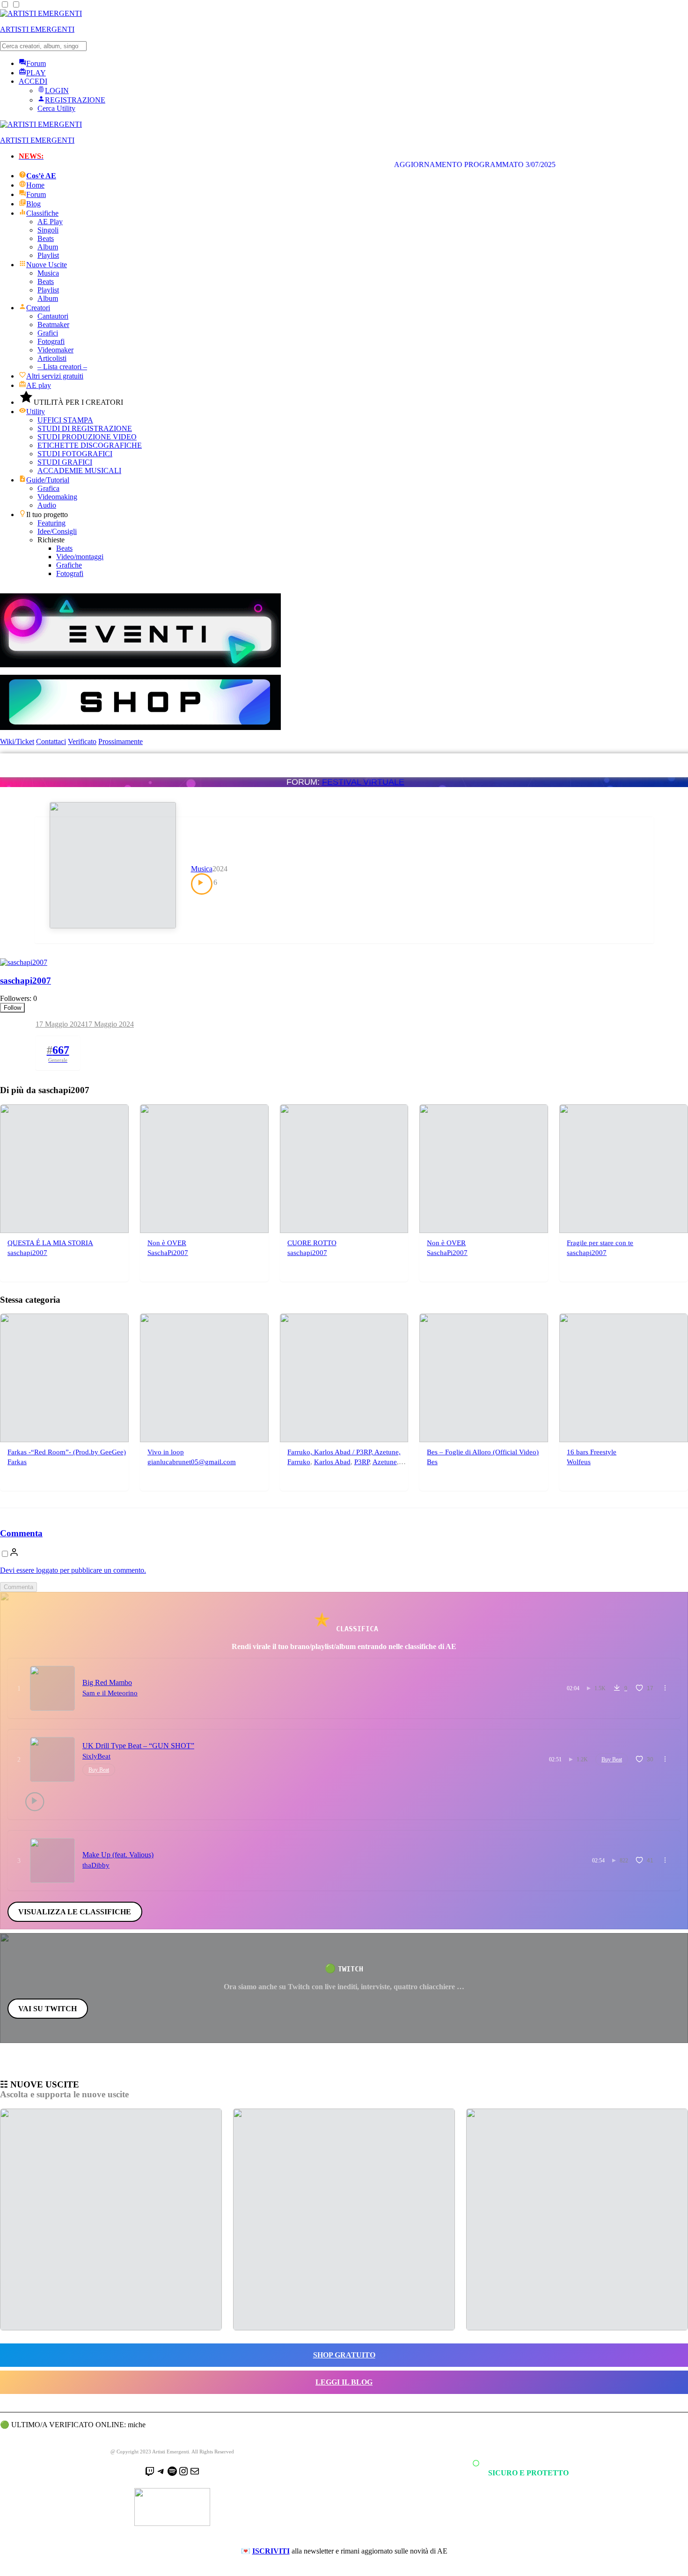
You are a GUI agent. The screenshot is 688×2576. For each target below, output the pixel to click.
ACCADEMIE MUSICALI (79, 471)
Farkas (17, 1462)
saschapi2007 (26, 981)
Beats (46, 238)
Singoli (48, 230)
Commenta (21, 1533)
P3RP (362, 1462)
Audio (47, 505)
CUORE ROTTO (312, 1243)
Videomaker (55, 350)
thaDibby (96, 1865)
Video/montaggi (80, 557)
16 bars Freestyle (592, 1452)
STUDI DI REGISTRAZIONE (85, 428)
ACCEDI (33, 81)
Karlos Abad (332, 1462)
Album (48, 247)
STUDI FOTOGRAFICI (75, 454)
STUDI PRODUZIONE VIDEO (87, 437)
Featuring (51, 523)
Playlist (48, 255)
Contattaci (51, 741)
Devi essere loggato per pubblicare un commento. (73, 1570)
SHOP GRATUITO (344, 2355)
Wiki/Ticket (17, 741)
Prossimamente (121, 741)
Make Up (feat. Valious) (118, 1855)
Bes (432, 1462)
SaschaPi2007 (168, 1253)
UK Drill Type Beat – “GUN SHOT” (138, 1746)
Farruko (299, 1462)
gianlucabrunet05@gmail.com (192, 1462)
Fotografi (51, 341)
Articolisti (52, 358)
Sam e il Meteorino (110, 1693)
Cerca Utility (56, 108)
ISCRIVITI (271, 2551)
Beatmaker (53, 325)
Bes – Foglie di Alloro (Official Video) (483, 1452)
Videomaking (57, 497)
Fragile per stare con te (600, 1243)
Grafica (48, 488)
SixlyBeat (96, 1756)
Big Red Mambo (107, 1682)
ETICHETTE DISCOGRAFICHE (90, 445)
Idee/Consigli (57, 531)
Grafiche (69, 565)
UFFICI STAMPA (65, 420)
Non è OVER (167, 1243)
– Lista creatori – (62, 367)
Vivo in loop (166, 1452)
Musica (48, 273)
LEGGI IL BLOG (344, 2382)
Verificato (82, 741)
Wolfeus (579, 1462)
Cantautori (53, 316)
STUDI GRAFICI (65, 462)
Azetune (385, 1462)
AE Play (50, 222)
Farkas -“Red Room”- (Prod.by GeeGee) (67, 1452)
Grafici (48, 333)
